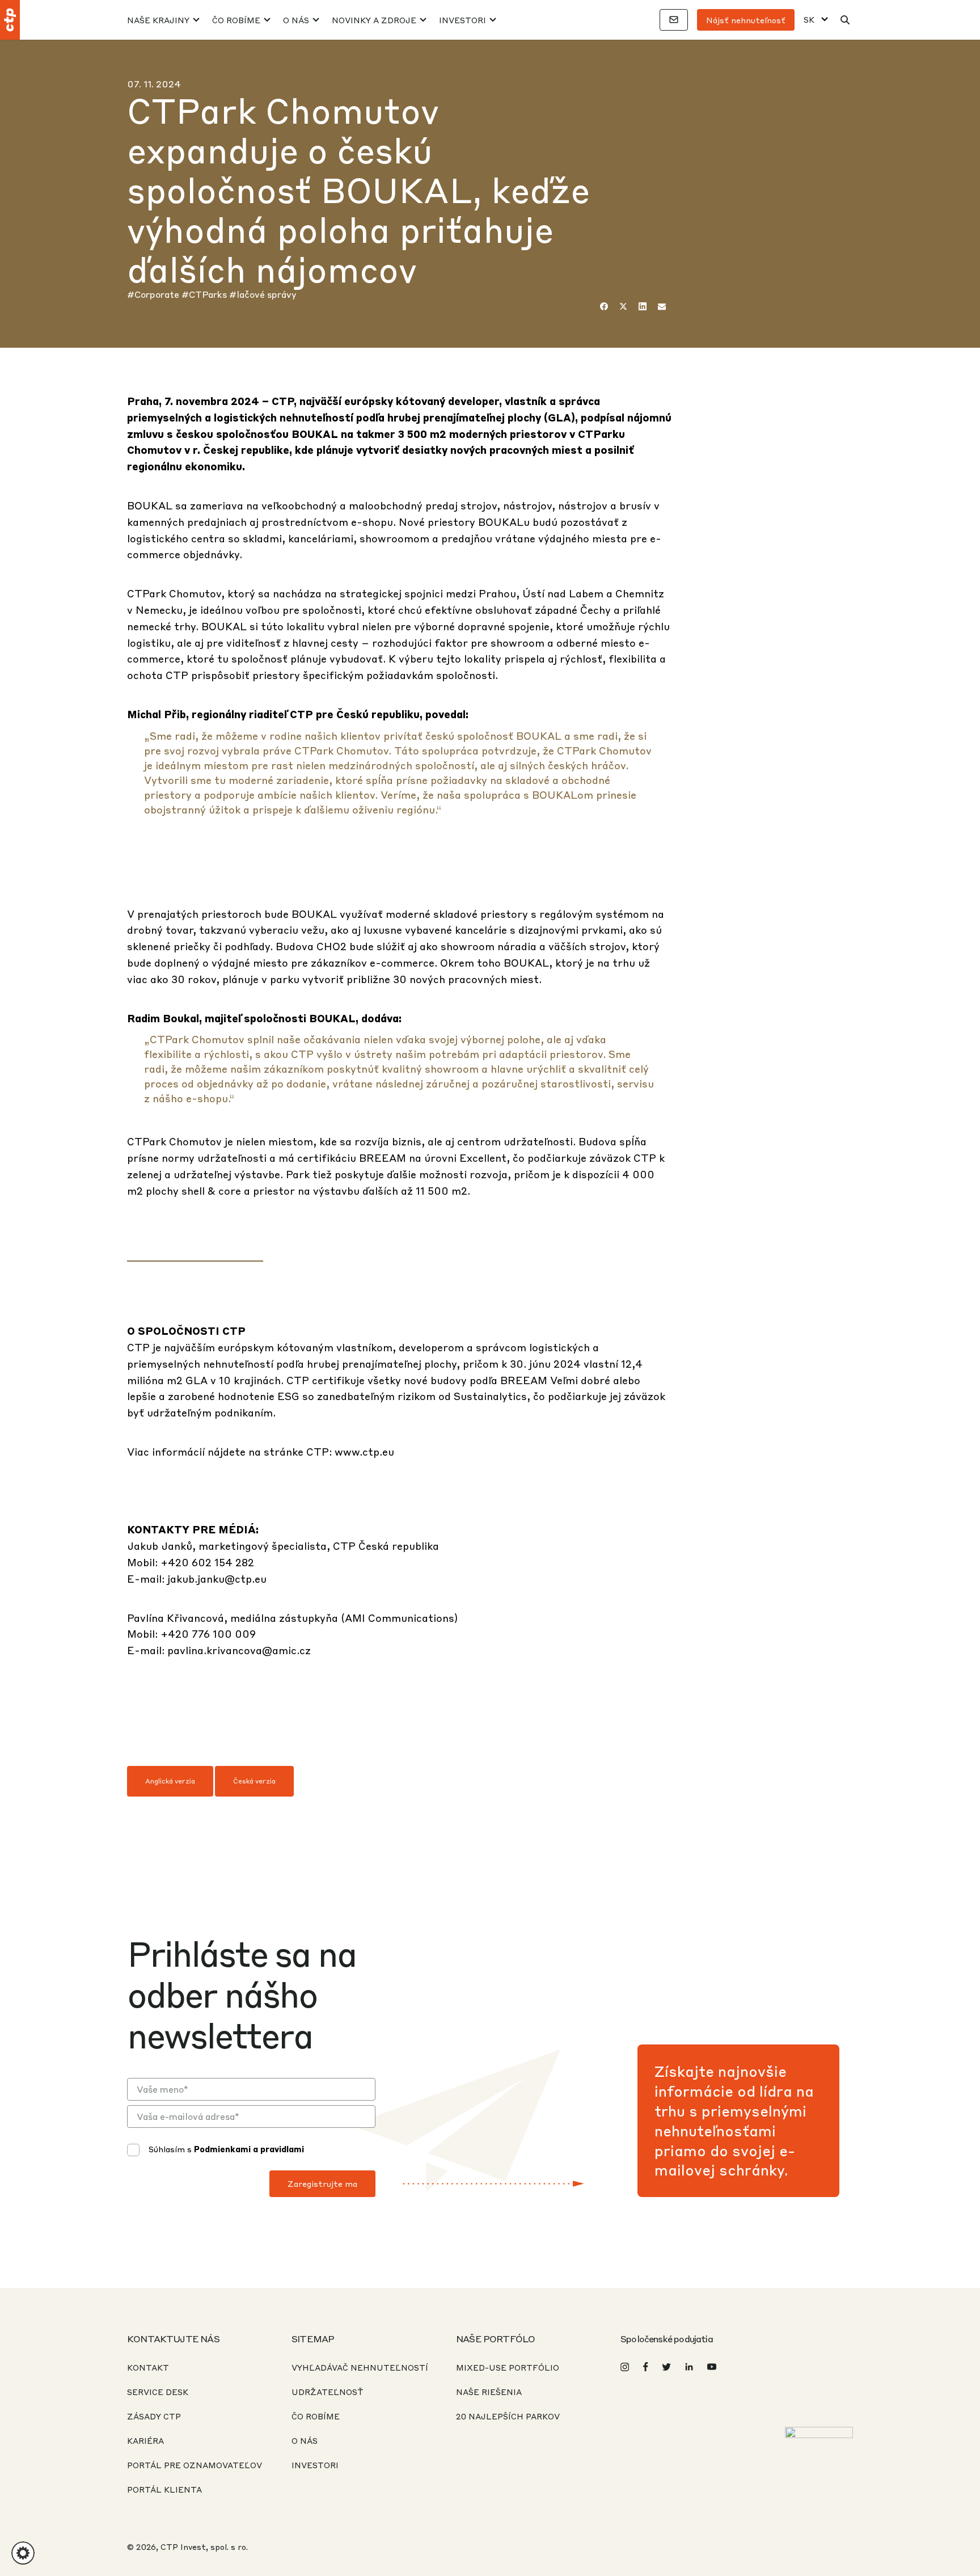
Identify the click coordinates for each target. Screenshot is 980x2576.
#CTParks (205, 294)
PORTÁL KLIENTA (164, 2489)
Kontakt (148, 2367)
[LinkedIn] (643, 306)
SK (809, 20)
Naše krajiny (158, 20)
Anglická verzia (170, 1781)
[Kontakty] (674, 20)
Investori (462, 20)
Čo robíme (236, 20)
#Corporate (154, 294)
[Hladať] (845, 20)
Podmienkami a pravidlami (249, 2149)
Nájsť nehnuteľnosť (746, 20)
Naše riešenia (489, 2392)
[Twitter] (623, 306)
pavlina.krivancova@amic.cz (239, 1650)
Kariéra (145, 2440)
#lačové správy (263, 294)
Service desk (158, 2392)
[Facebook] (604, 306)
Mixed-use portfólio (508, 2367)
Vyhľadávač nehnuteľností (360, 2367)
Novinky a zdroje (374, 20)
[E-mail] (662, 306)
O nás (296, 20)
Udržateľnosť (328, 2392)
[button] (23, 2553)
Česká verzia (254, 1781)
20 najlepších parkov (508, 2416)
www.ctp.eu (364, 1451)
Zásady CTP (154, 2416)
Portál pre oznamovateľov (195, 2465)
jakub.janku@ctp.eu (217, 1578)
